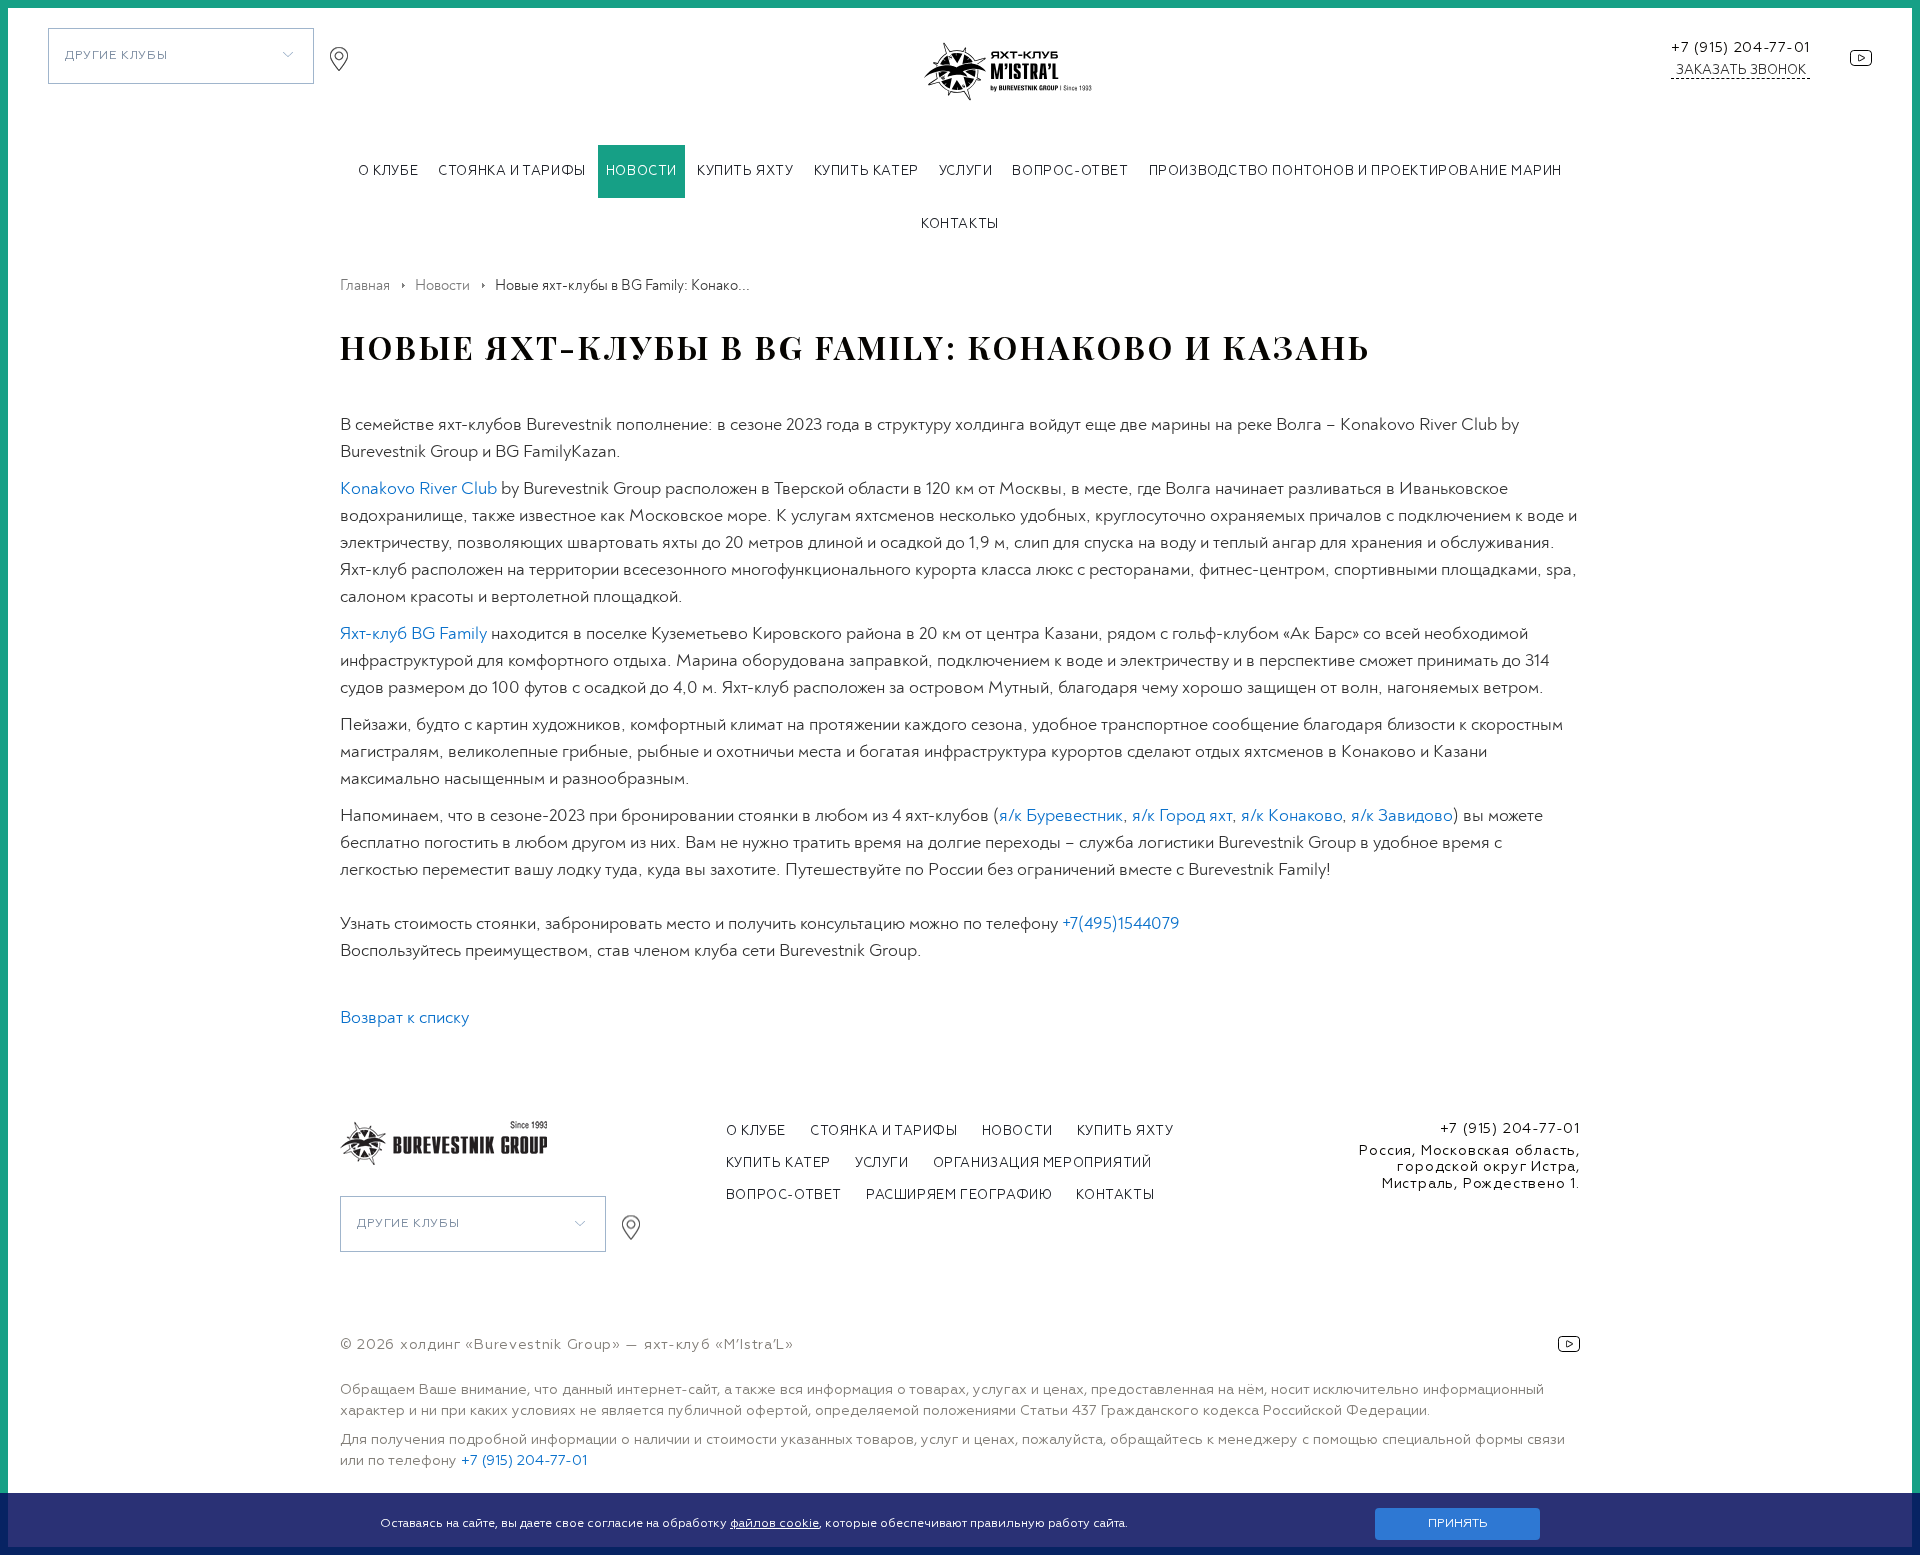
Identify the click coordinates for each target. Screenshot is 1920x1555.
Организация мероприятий (1042, 1163)
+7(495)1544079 (1121, 923)
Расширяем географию (959, 1195)
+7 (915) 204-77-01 (1740, 48)
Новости (641, 171)
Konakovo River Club (418, 488)
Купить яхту (745, 171)
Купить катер (866, 171)
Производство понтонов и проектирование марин (1355, 171)
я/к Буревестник (1061, 815)
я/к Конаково (1291, 815)
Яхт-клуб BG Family (413, 633)
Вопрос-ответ (1070, 171)
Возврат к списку (404, 1017)
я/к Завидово (1402, 815)
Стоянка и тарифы (512, 171)
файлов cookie (774, 1524)
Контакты (960, 224)
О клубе (388, 171)
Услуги (966, 171)
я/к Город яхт (1182, 815)
